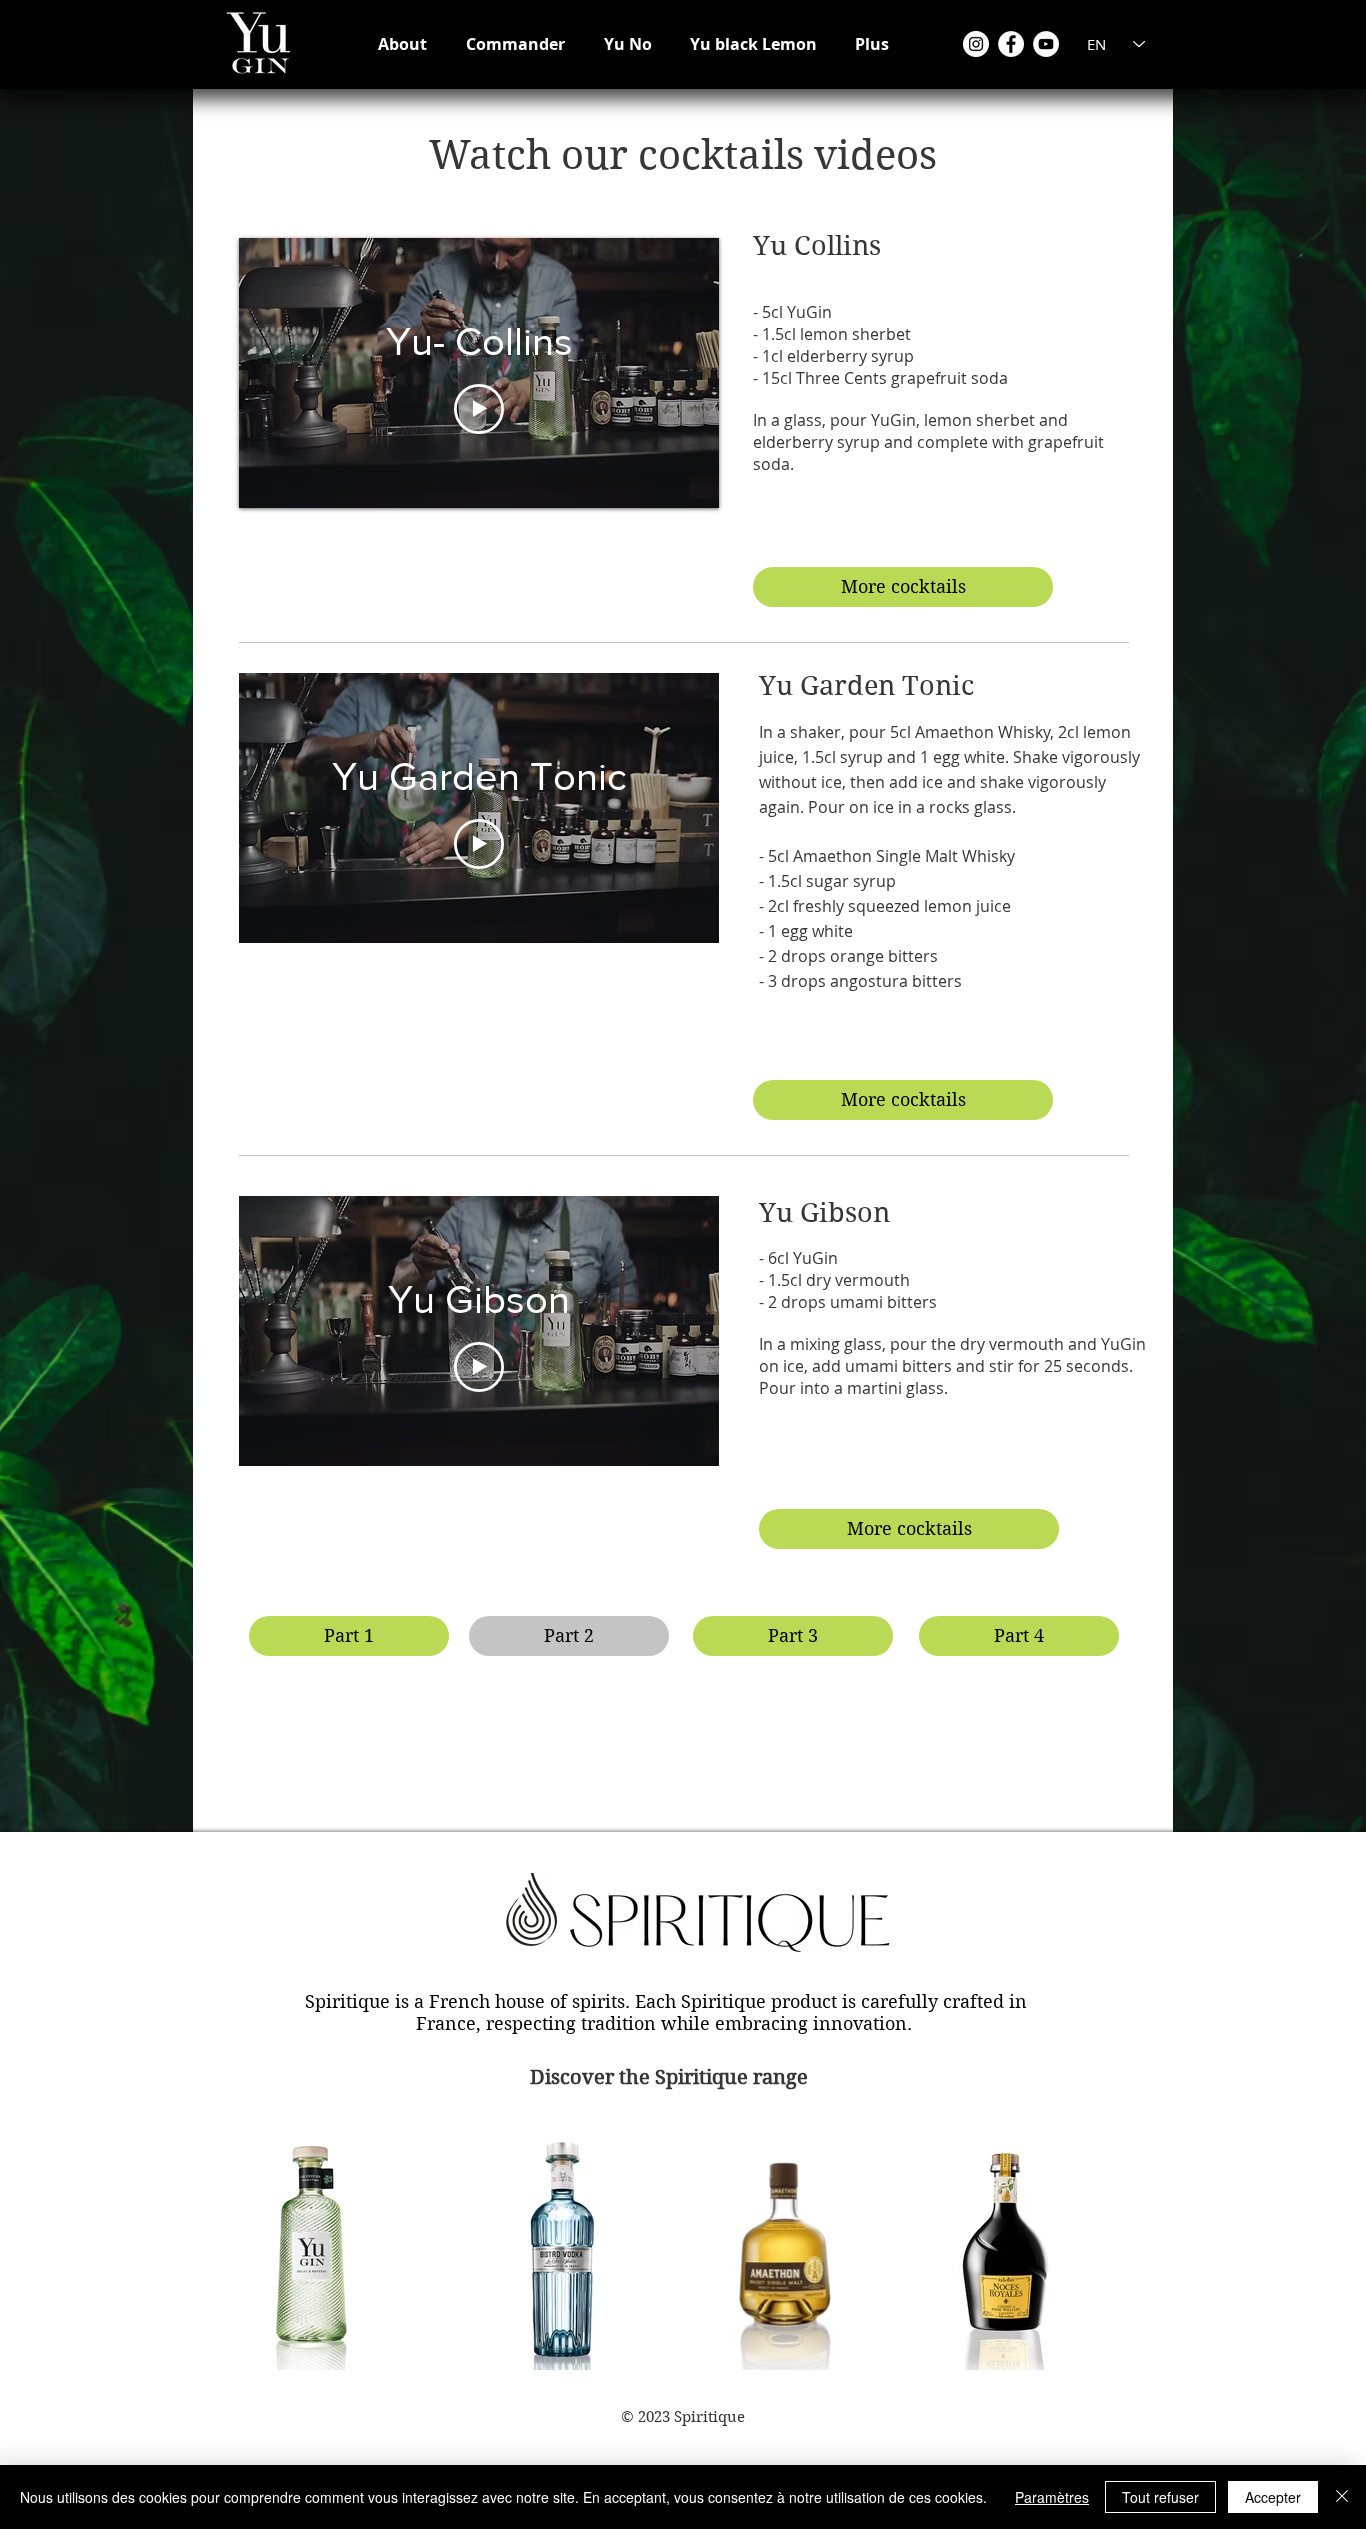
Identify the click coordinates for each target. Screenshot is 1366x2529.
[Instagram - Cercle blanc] (976, 44)
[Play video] (479, 409)
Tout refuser (1160, 2497)
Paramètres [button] (1052, 2497)
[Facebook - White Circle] (1011, 44)
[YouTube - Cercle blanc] (1046, 44)
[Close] (1342, 2497)
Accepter (1273, 2497)
